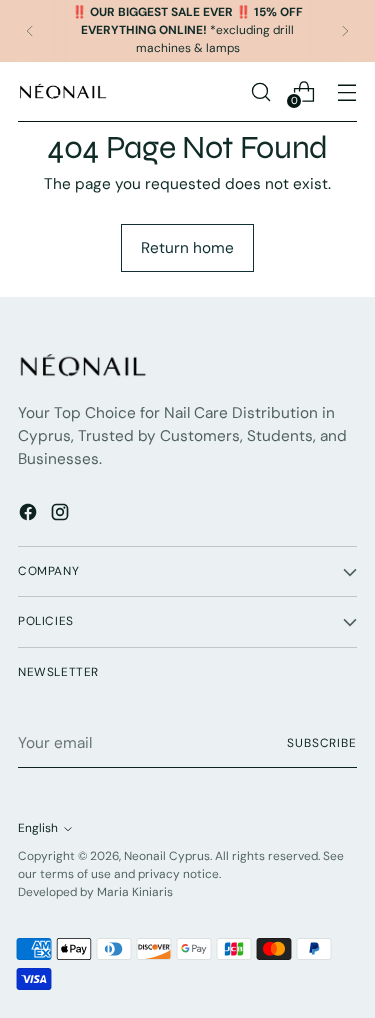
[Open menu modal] (346, 91)
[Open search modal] (260, 91)
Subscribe (322, 743)
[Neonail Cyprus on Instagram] (62, 515)
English (38, 828)
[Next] (345, 31)
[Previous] (30, 31)
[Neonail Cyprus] (63, 91)
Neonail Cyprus (167, 856)
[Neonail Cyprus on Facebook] (30, 515)
